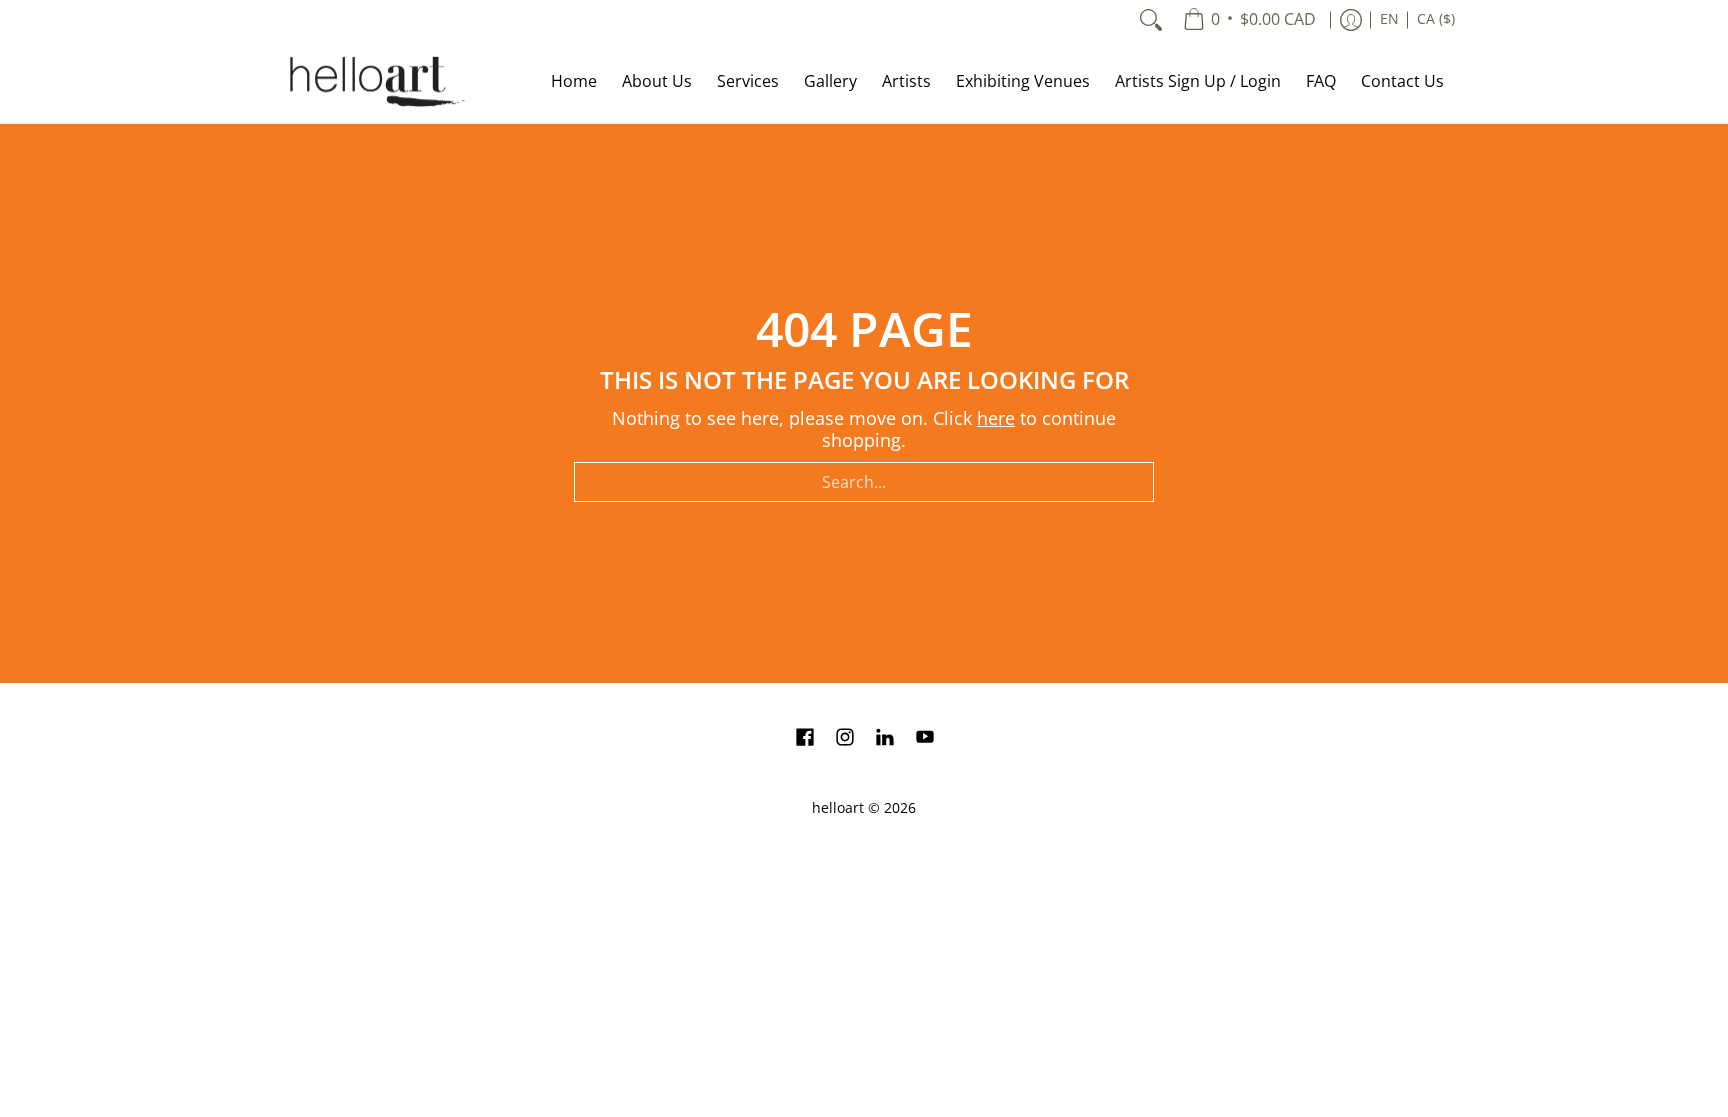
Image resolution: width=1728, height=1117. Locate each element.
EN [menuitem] (1389, 19)
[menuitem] (1249, 20)
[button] (805, 739)
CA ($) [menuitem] (1436, 19)
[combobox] (864, 482)
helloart (838, 808)
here (996, 418)
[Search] (1151, 20)
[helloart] (374, 81)
